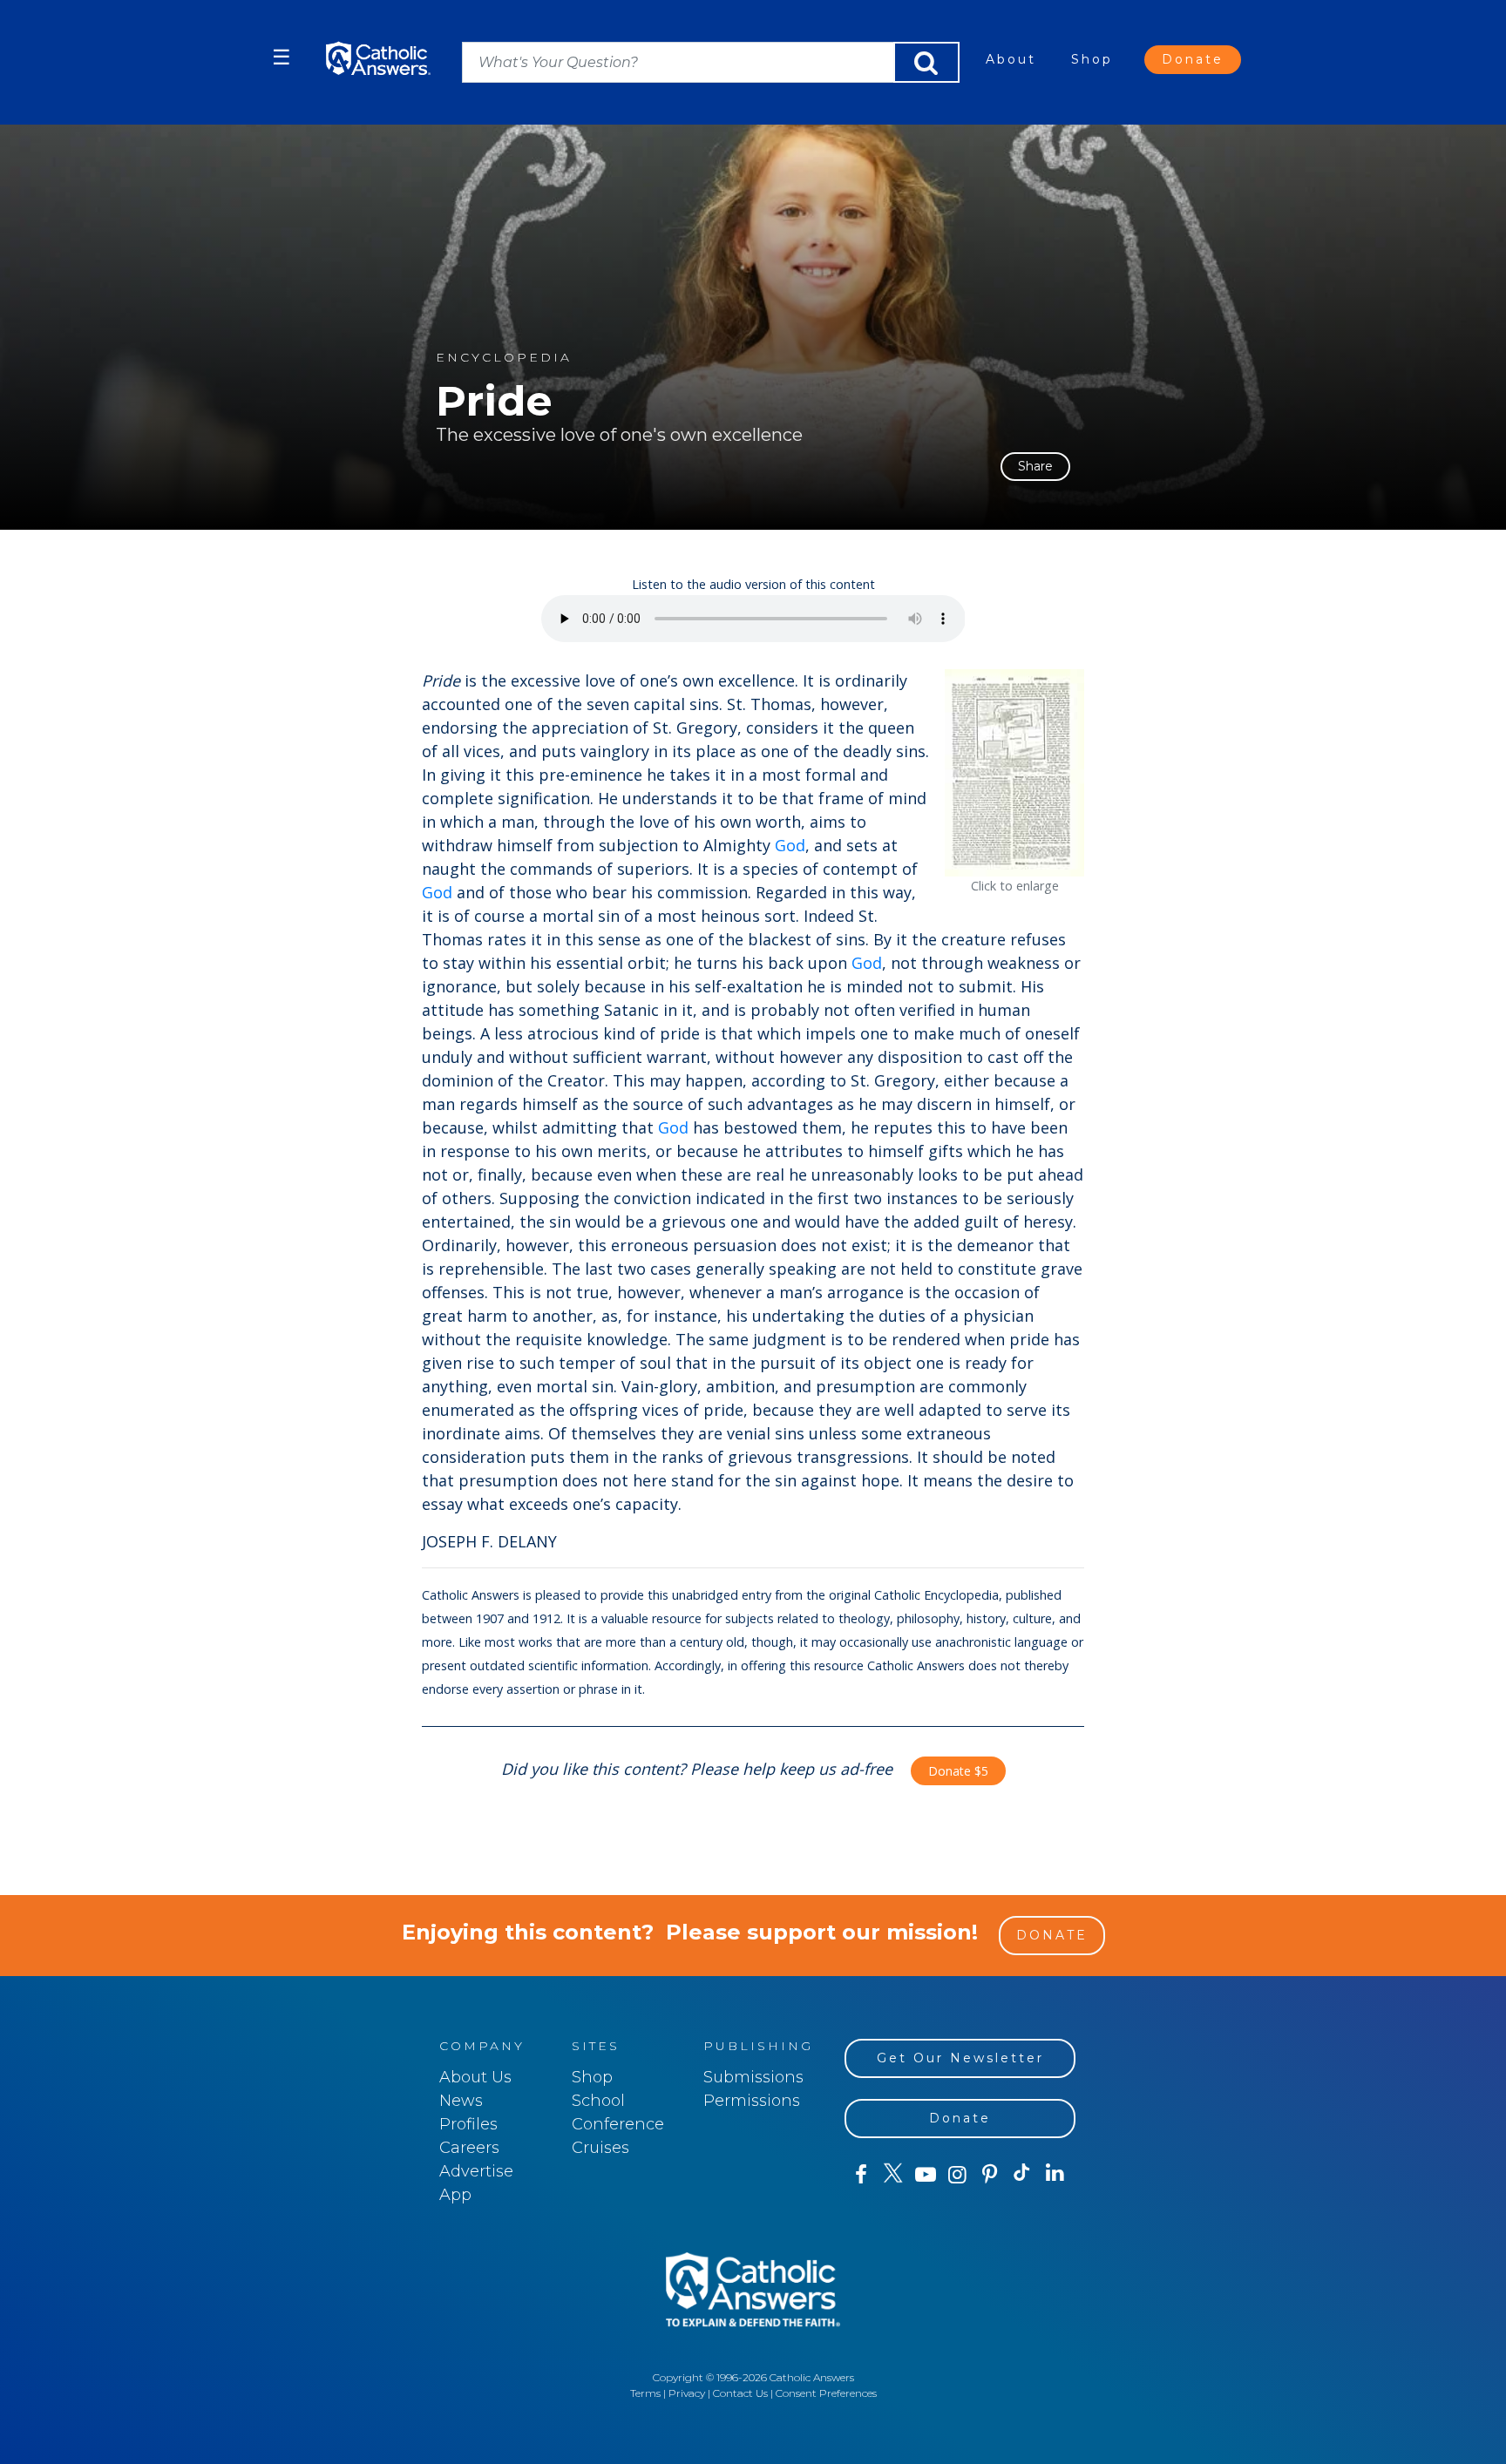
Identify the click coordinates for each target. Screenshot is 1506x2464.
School (598, 2101)
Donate (1193, 59)
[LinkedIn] (1055, 2174)
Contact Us (740, 2393)
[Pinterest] (990, 2175)
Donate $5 (958, 1771)
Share (1035, 466)
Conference (618, 2124)
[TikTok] (1022, 2175)
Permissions (752, 2101)
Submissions (753, 2077)
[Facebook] (861, 2175)
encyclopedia (504, 358)
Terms (645, 2393)
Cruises (600, 2148)
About (1011, 59)
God (790, 845)
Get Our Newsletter (960, 2058)
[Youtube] (925, 2175)
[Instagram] (957, 2175)
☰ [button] (282, 57)
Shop (1092, 59)
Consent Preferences (826, 2393)
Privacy (687, 2393)
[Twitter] (893, 2175)
